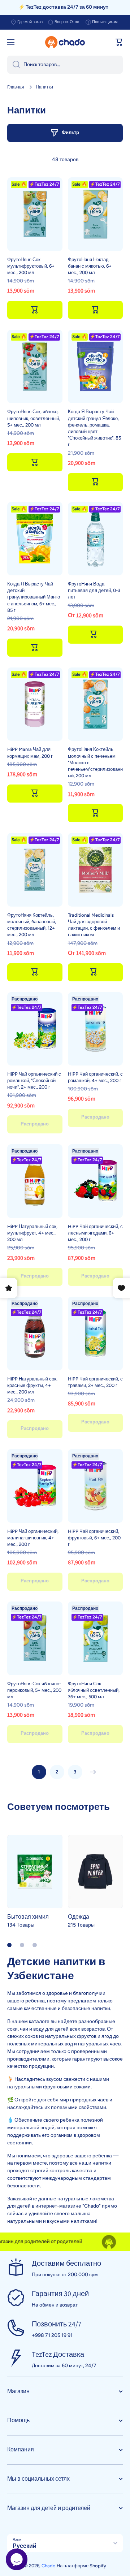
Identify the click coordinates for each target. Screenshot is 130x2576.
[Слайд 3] (35, 1945)
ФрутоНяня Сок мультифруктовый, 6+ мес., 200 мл (31, 266)
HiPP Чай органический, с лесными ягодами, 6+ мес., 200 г (95, 1233)
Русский (25, 2546)
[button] (119, 42)
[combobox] (65, 65)
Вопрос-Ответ (68, 22)
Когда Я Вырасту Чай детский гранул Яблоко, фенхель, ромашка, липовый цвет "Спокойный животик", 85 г (94, 428)
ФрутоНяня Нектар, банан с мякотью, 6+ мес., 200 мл (90, 266)
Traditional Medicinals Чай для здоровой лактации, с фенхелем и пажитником (94, 925)
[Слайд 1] (9, 1945)
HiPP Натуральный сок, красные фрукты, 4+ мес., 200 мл (32, 1385)
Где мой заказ (30, 22)
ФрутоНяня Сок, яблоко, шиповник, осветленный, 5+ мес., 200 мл (34, 418)
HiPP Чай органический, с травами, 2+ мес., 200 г (95, 1382)
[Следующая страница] (91, 1772)
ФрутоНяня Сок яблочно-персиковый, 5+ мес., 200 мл (34, 1690)
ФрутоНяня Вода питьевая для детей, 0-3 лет (94, 590)
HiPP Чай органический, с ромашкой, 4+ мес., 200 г (95, 1077)
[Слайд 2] (22, 1945)
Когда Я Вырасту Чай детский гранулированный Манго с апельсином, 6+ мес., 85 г (34, 597)
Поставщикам (105, 22)
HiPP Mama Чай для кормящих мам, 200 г (30, 753)
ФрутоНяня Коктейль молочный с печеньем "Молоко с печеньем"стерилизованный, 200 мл (95, 762)
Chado (49, 2566)
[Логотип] (65, 42)
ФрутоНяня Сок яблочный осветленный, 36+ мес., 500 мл (94, 1690)
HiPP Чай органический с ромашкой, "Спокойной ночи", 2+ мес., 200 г (34, 1080)
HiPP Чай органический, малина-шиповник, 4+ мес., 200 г (33, 1538)
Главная (16, 87)
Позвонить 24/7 (57, 2324)
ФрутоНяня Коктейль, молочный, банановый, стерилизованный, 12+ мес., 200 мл (32, 925)
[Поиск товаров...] (14, 65)
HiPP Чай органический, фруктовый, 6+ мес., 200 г (94, 1538)
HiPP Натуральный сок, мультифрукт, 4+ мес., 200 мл (32, 1233)
